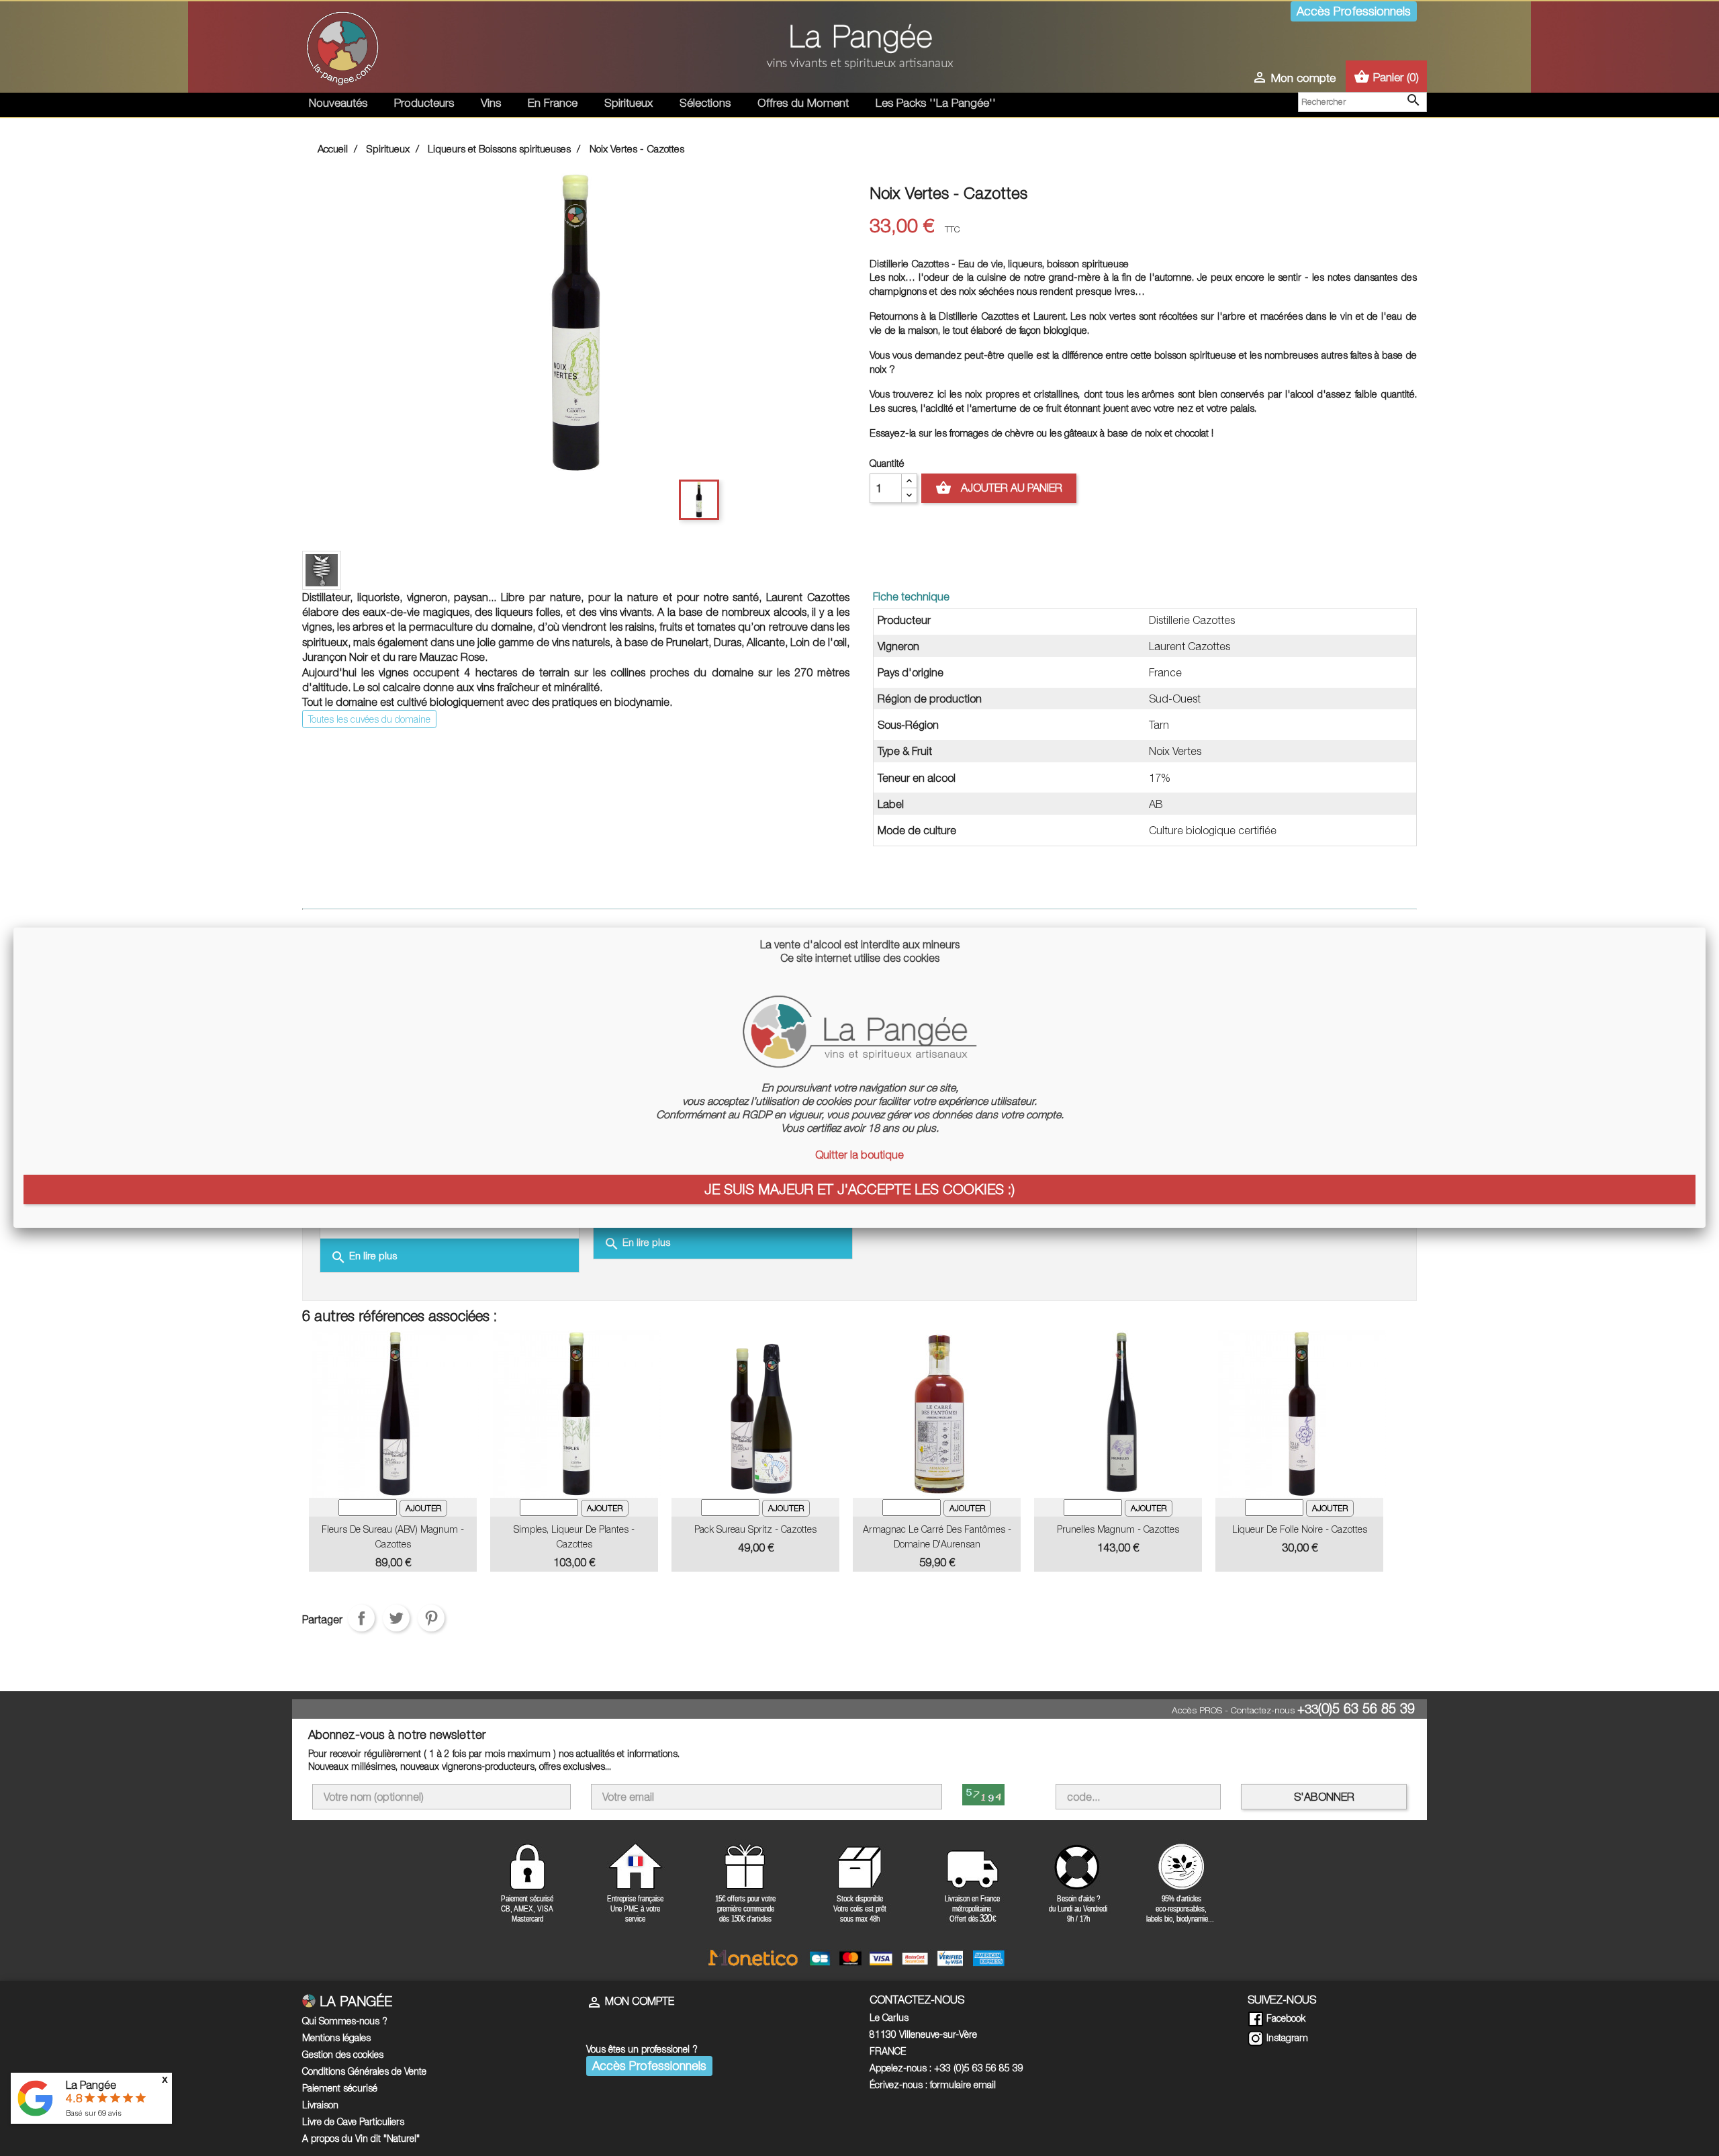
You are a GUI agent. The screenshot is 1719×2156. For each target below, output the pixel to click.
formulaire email (963, 2084)
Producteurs (424, 103)
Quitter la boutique (859, 1155)
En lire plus (364, 1257)
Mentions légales (336, 2037)
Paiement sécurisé (340, 2088)
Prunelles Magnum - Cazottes (1118, 1529)
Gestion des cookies (343, 2054)
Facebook (1285, 2018)
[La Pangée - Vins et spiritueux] (859, 52)
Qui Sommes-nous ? (345, 2021)
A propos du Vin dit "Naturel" (361, 2138)
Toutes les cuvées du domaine (369, 719)
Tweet (396, 1618)
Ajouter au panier (999, 488)
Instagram (1286, 2037)
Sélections (705, 103)
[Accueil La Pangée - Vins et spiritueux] (342, 46)
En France (553, 103)
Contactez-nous (1263, 1710)
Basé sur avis (94, 2113)
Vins (491, 103)
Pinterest (431, 1618)
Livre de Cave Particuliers (353, 2121)
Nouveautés (338, 103)
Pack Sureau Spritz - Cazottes (755, 1529)
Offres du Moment (803, 103)
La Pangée (91, 2085)
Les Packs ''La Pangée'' (936, 103)
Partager (361, 1618)
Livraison (320, 2105)
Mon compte (630, 2001)
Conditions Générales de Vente (364, 2071)
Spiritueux (629, 103)
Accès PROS (1197, 1710)
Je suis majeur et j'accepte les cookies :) (859, 1189)
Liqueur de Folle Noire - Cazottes (1300, 1529)
